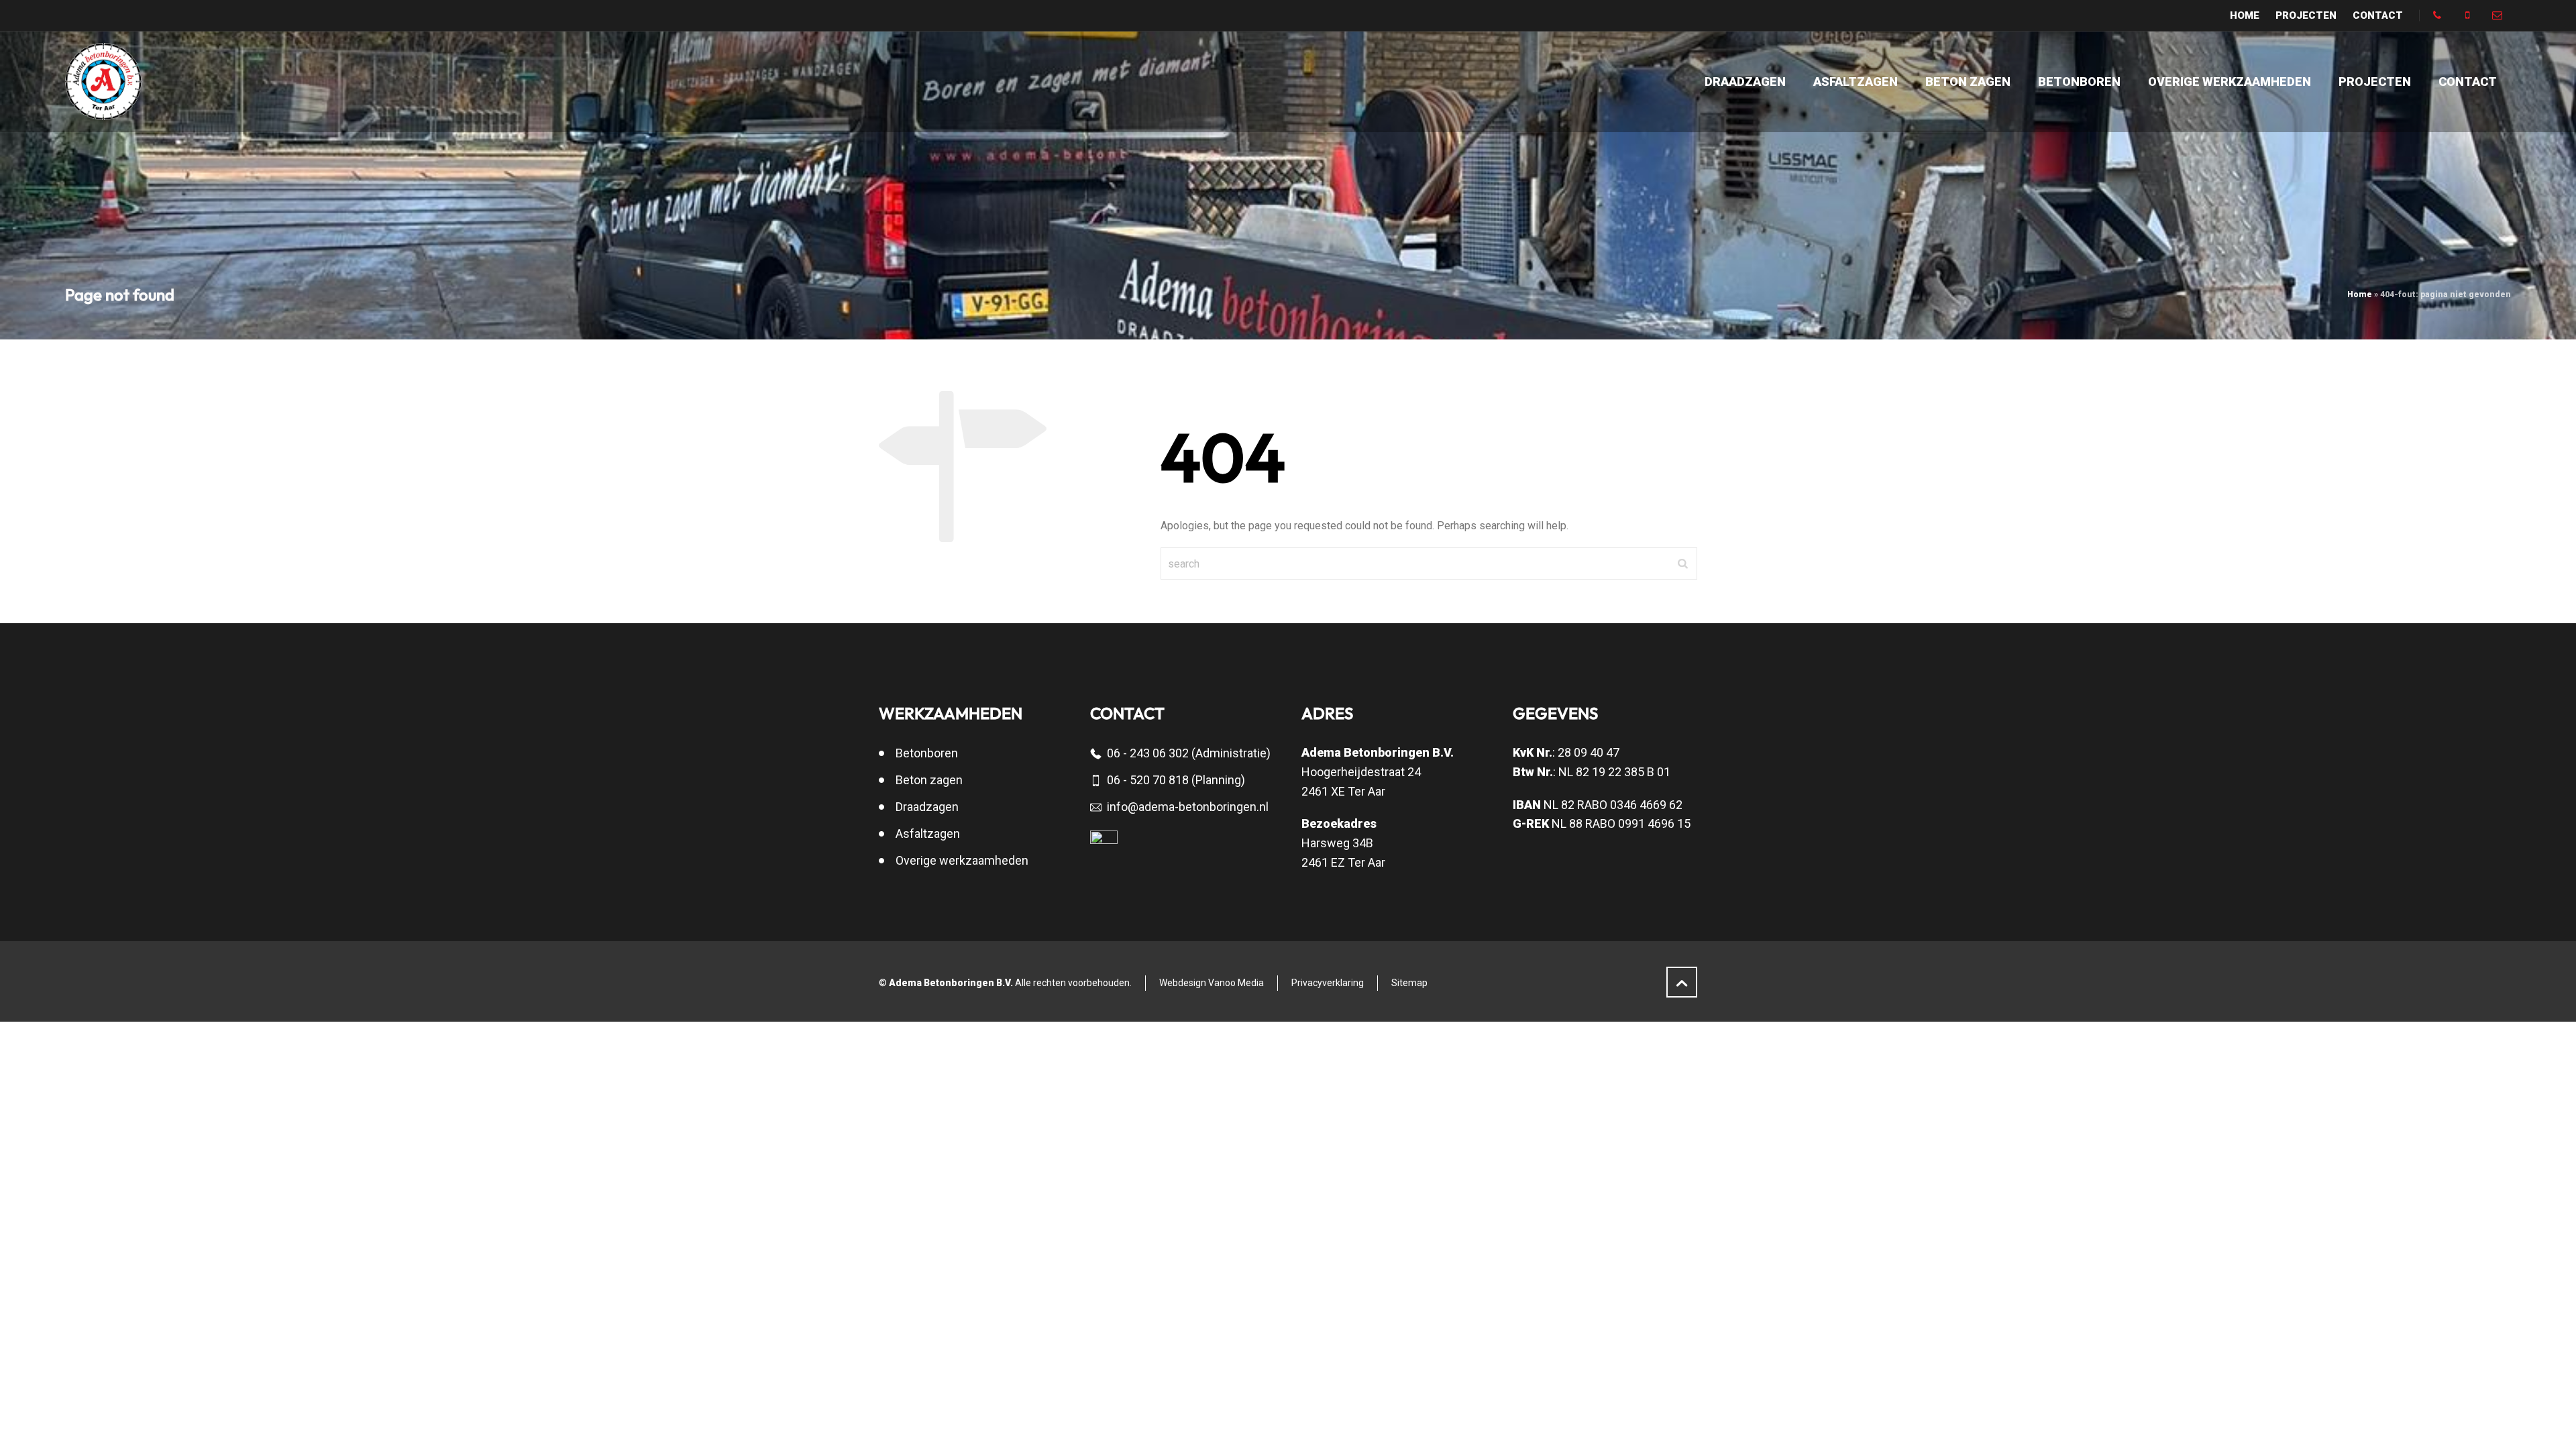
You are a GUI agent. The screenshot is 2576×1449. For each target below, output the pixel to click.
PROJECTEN (2306, 15)
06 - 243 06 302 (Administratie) (1189, 753)
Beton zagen (929, 780)
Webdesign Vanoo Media (1212, 983)
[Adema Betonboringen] (104, 82)
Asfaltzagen (928, 834)
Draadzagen (927, 807)
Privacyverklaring (1328, 983)
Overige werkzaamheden (962, 860)
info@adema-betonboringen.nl (1188, 807)
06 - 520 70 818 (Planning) (1176, 780)
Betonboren (927, 753)
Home (2360, 294)
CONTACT (2378, 15)
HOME (2245, 15)
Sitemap (1409, 983)
